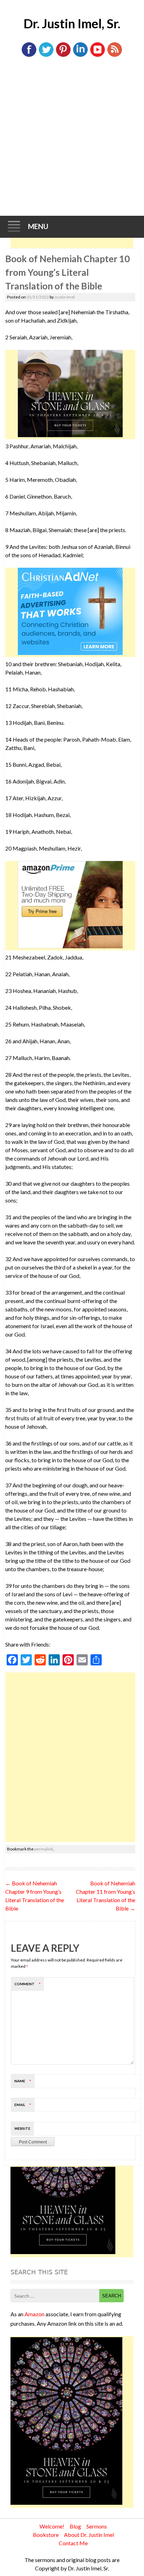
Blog (75, 2526)
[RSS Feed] (115, 55)
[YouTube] (98, 55)
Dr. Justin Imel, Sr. (72, 23)
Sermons (97, 2526)
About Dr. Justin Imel (89, 2535)
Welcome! (52, 2526)
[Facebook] (29, 55)
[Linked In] (80, 55)
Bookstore (46, 2535)
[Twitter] (46, 55)
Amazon (34, 2314)
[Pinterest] (63, 55)
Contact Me (73, 2543)
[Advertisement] (72, 140)
